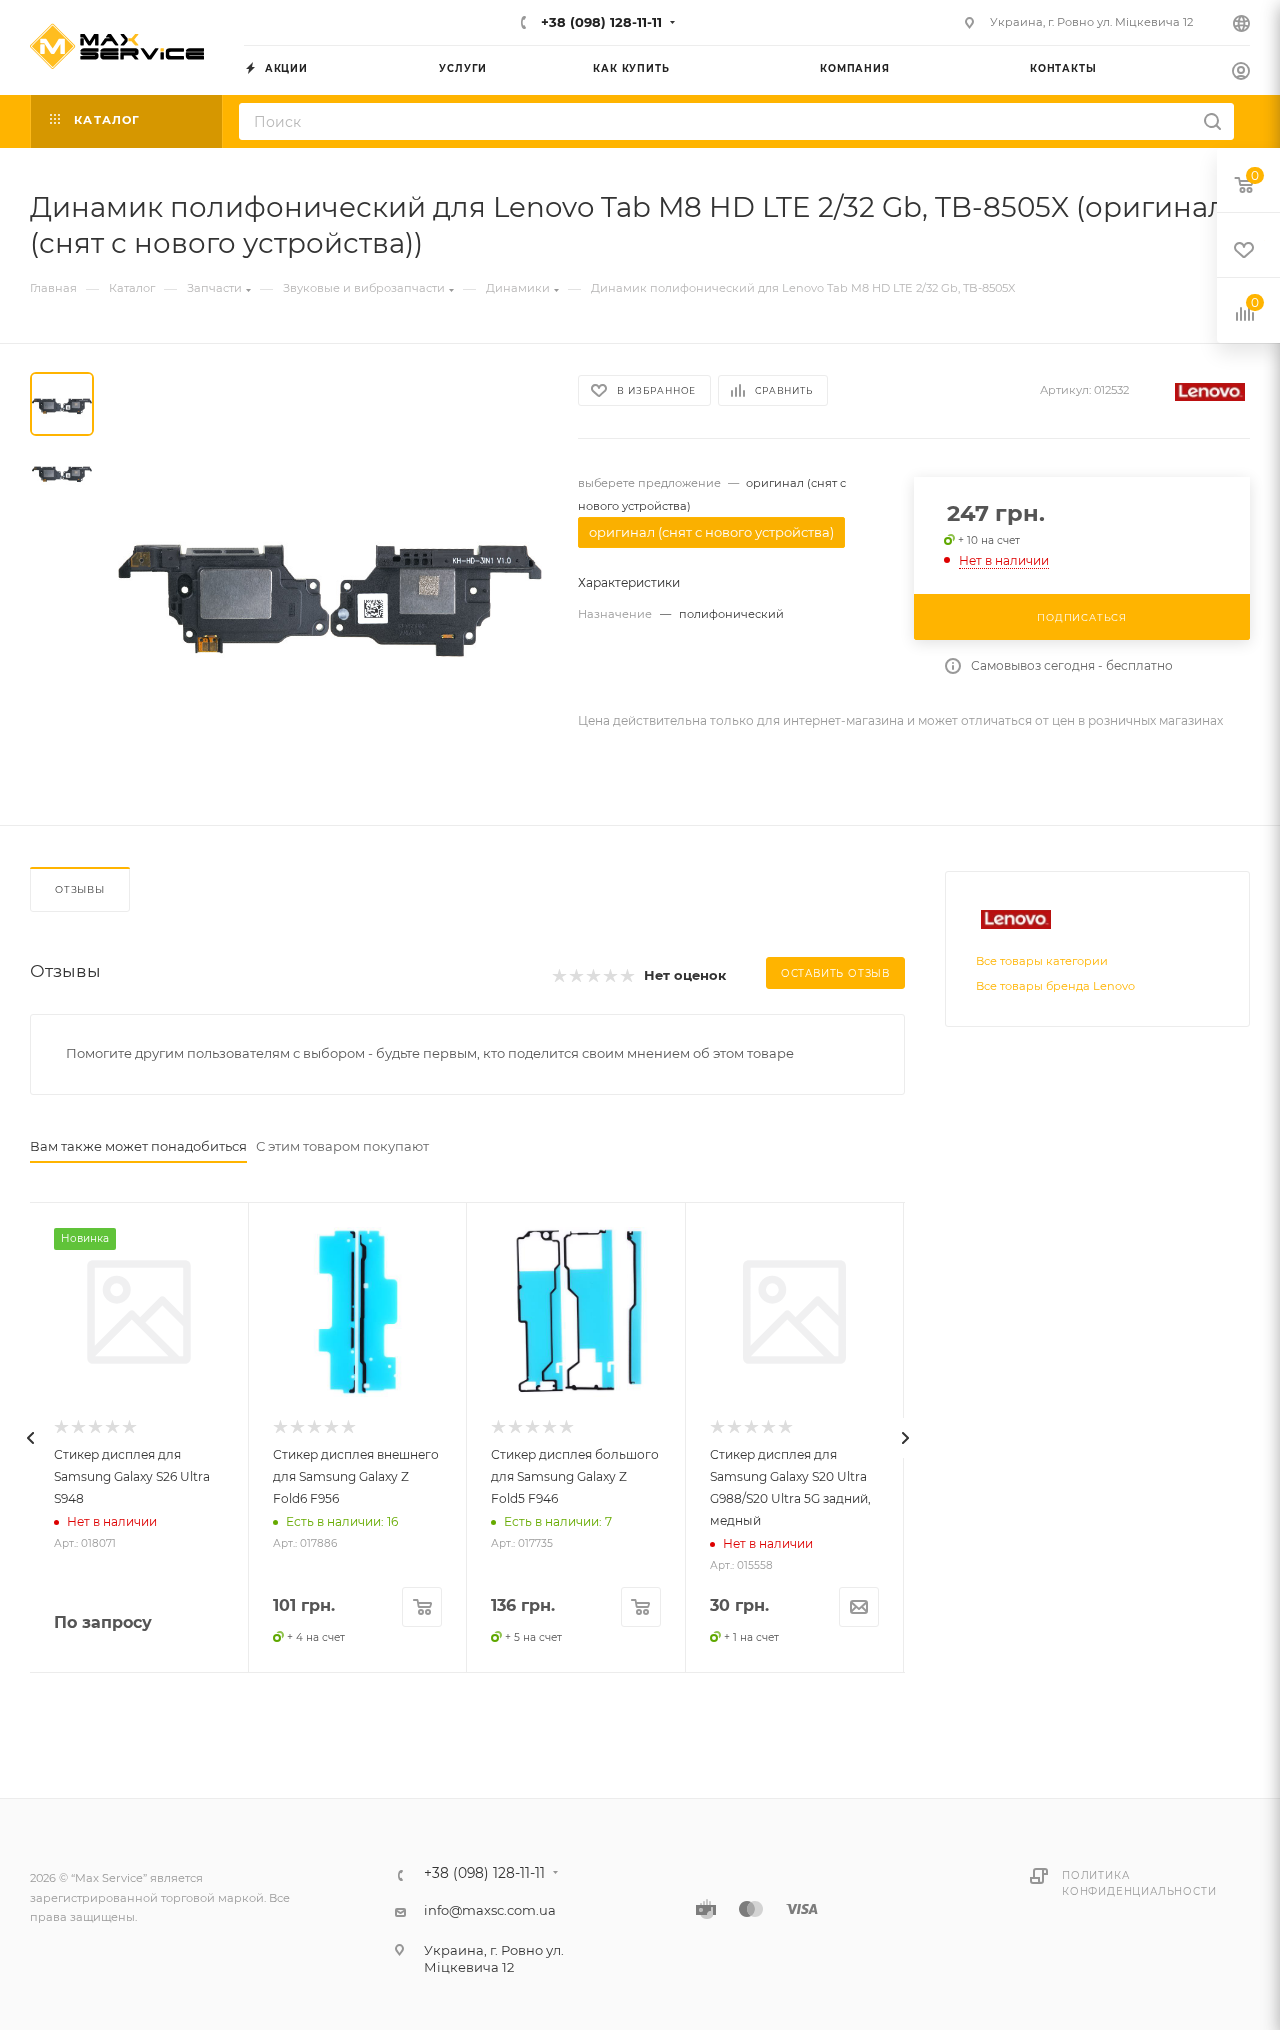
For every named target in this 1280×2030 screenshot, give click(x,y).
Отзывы (80, 889)
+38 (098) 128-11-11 (599, 22)
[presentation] (30, 1438)
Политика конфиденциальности (1139, 1883)
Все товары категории (1042, 961)
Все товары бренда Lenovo (1055, 986)
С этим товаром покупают (342, 1146)
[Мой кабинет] (1241, 73)
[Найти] (1212, 121)
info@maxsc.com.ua (490, 1910)
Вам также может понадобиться (138, 1146)
